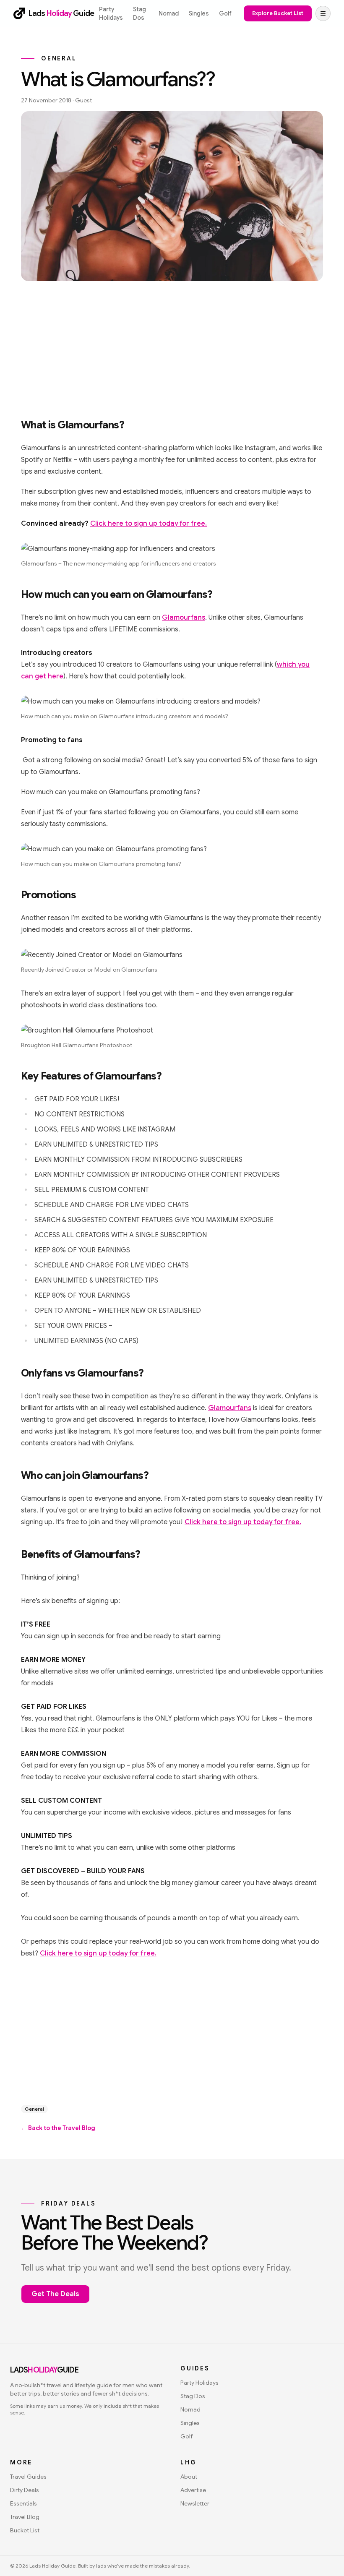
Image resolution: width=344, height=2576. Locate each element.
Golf (225, 13)
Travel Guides (28, 2477)
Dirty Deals (25, 2490)
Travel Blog (25, 2517)
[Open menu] (323, 13)
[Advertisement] (172, 347)
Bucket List (25, 2530)
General (34, 2109)
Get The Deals (55, 2294)
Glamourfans (184, 618)
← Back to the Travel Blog (58, 2128)
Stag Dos (139, 13)
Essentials (23, 2503)
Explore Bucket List (278, 13)
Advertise (193, 2490)
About (189, 2477)
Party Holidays (111, 13)
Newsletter (195, 2503)
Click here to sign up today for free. (149, 524)
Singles (199, 13)
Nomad (169, 13)
